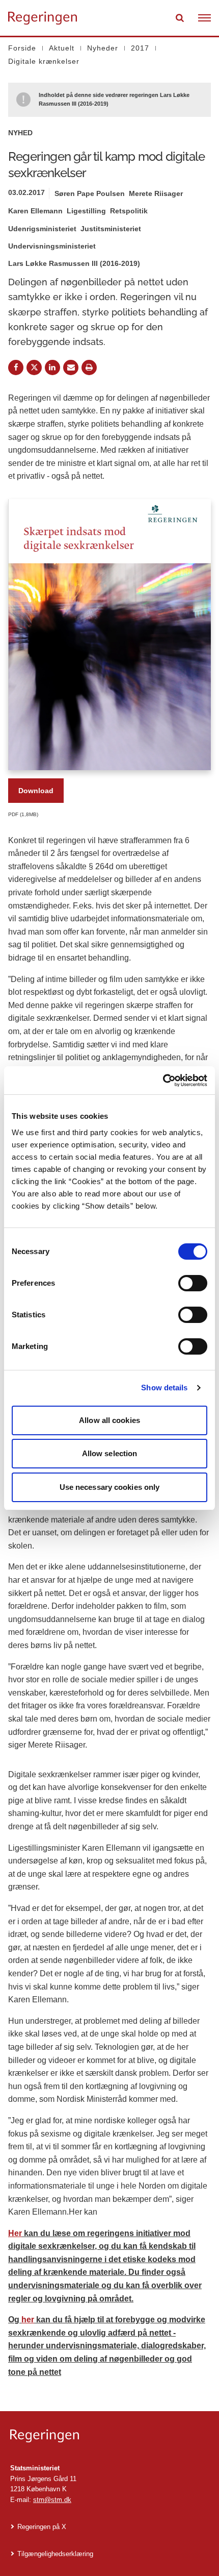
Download (36, 791)
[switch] (193, 1283)
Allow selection (110, 1453)
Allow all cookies (109, 1420)
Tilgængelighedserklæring (55, 2554)
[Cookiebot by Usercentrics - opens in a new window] (163, 1081)
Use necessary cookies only (110, 1487)
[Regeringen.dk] (109, 2436)
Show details (164, 1388)
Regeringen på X (42, 2527)
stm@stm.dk (52, 2500)
